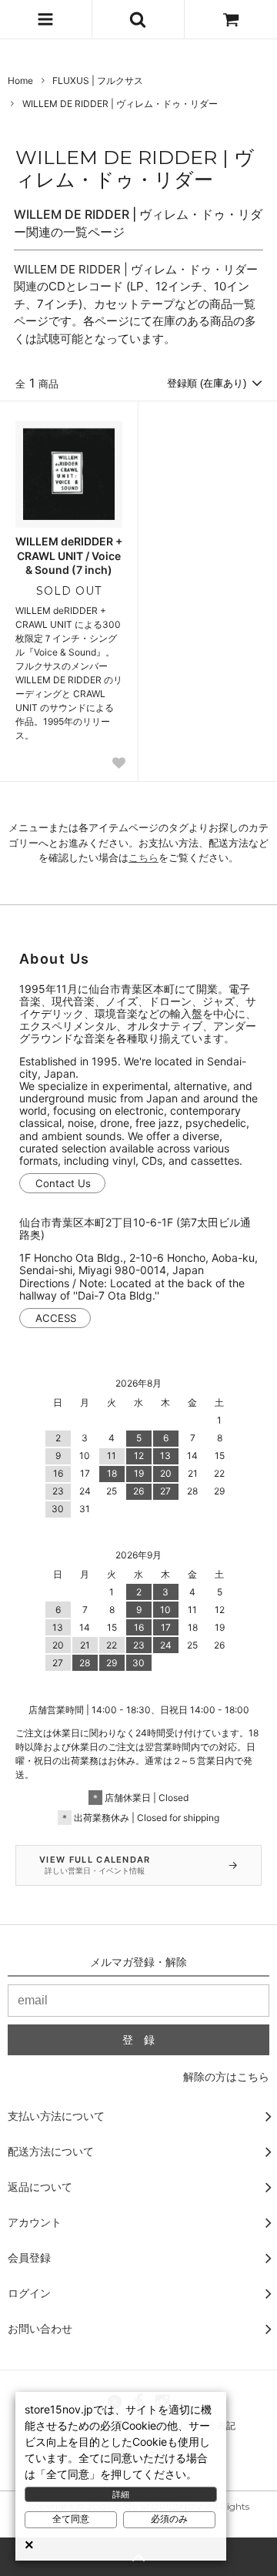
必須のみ (169, 2519)
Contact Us (63, 1183)
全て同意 (71, 2519)
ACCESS (56, 1318)
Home (20, 80)
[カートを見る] (231, 19)
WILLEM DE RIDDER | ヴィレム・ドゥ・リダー (120, 104)
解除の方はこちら (226, 2076)
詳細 (121, 2494)
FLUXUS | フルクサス (98, 80)
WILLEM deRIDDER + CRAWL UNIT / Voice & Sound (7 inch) (69, 555)
